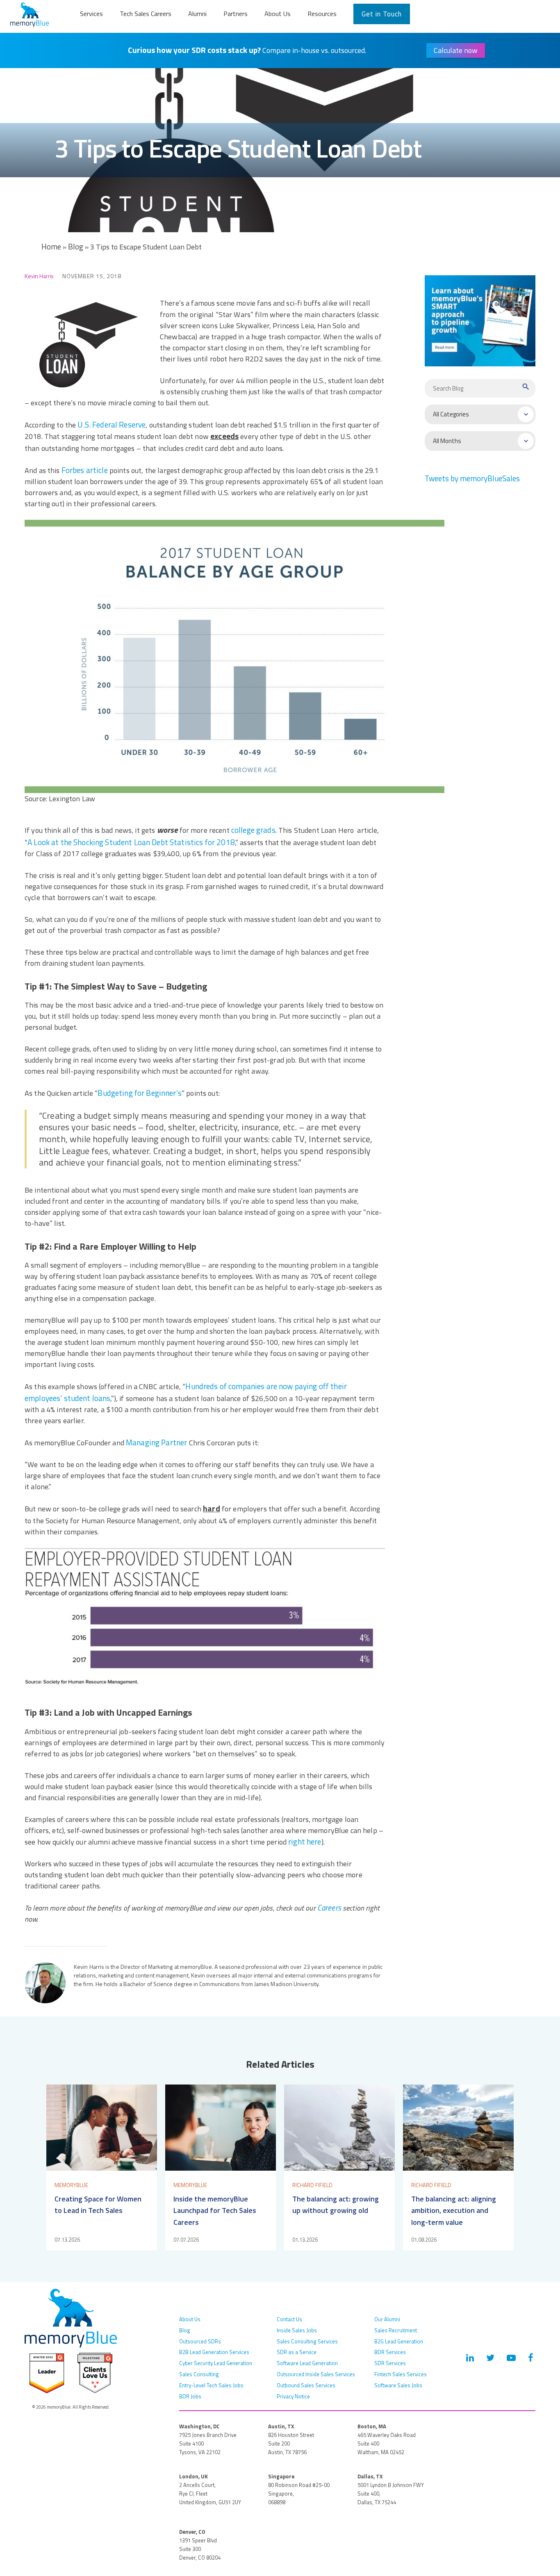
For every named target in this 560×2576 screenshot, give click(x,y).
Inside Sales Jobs (297, 2330)
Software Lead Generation (307, 2363)
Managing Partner (156, 1442)
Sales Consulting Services (307, 2341)
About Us (278, 14)
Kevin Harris (39, 276)
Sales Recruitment (396, 2330)
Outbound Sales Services (306, 2385)
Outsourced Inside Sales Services (316, 2374)
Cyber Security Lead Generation (216, 2363)
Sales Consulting (199, 2374)
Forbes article (85, 470)
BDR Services (390, 2352)
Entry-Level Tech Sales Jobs (211, 2385)
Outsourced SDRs (200, 2341)
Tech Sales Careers (146, 14)
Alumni (197, 14)
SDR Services (390, 2363)
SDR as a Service (297, 2352)
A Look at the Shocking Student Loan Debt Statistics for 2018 (131, 842)
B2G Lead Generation (399, 2341)
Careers (329, 1908)
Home (51, 247)
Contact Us (289, 2319)
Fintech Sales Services (401, 2374)
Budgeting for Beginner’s (139, 1093)
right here (305, 1842)
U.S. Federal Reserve (112, 425)
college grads (253, 830)
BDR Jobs (190, 2396)
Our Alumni (387, 2319)
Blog (76, 247)
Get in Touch (382, 14)
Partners (236, 14)
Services (91, 14)
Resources (322, 14)
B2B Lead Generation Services (214, 2352)
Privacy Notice (293, 2396)
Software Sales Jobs (398, 2385)
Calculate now (456, 50)
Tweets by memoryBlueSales (472, 478)
